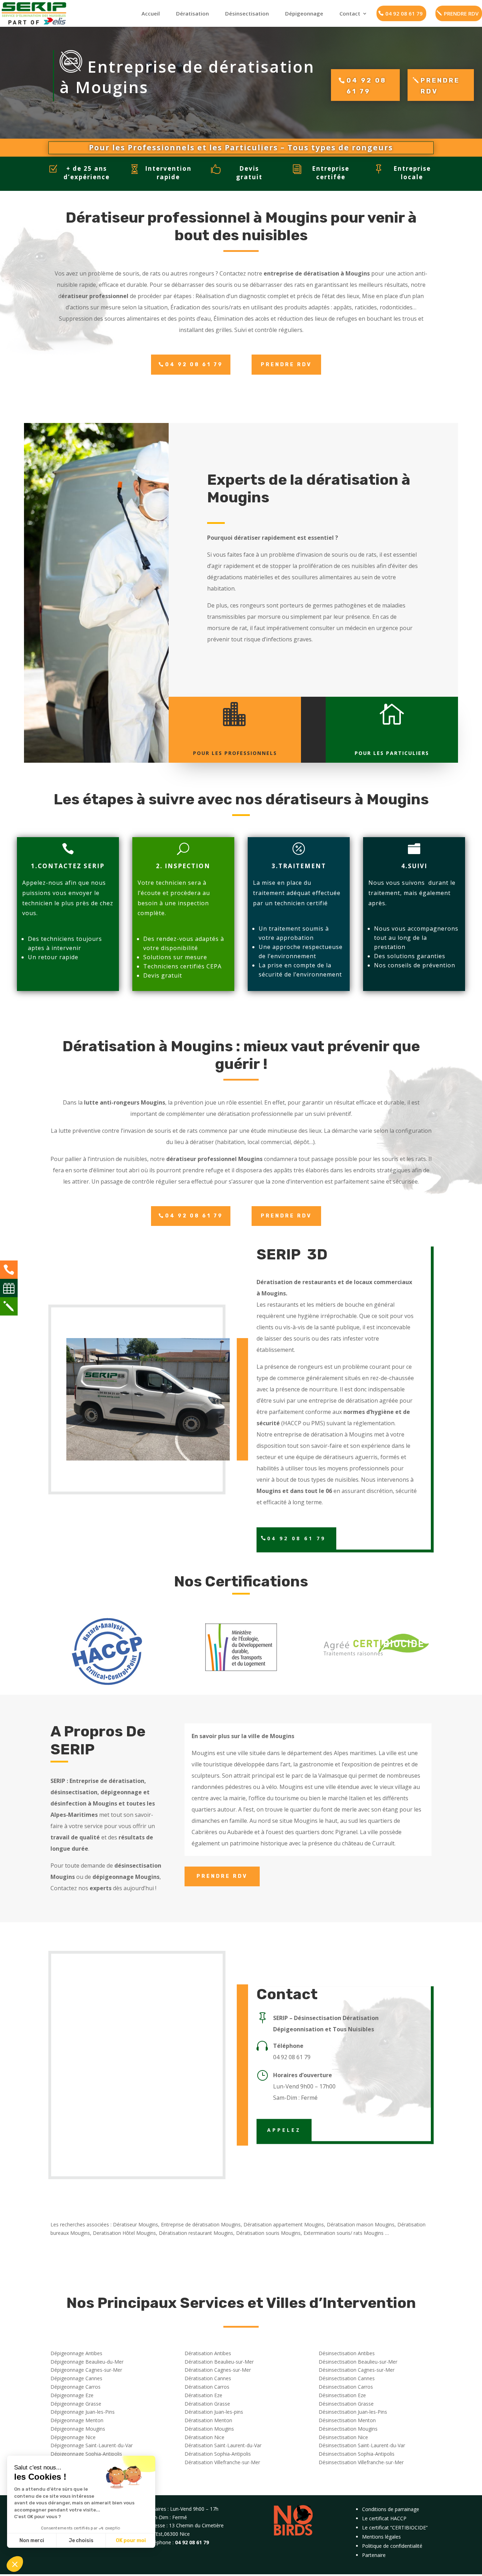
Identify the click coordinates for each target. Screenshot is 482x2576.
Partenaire (374, 2555)
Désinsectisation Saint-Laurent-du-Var (362, 2445)
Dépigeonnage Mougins (78, 2429)
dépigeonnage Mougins (126, 1877)
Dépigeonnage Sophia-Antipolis (86, 2454)
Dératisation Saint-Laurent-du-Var (223, 2445)
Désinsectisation (247, 13)
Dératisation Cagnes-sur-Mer (218, 2370)
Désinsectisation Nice (343, 2437)
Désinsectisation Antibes (347, 2353)
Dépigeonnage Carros (76, 2387)
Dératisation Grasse (207, 2404)
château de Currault (368, 1843)
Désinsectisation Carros (346, 2387)
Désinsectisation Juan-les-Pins (353, 2412)
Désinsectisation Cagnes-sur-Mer (357, 2370)
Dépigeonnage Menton (77, 2420)
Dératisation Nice (204, 2437)
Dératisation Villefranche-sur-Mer (222, 2462)
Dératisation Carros (207, 2387)
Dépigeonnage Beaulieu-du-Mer (87, 2362)
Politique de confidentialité (392, 2546)
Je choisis (81, 2541)
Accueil (151, 13)
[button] (15, 2564)
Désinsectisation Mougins (348, 2429)
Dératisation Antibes (208, 2353)
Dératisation (192, 13)
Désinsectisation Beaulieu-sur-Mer (358, 2362)
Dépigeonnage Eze (72, 2395)
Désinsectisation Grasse (346, 2404)
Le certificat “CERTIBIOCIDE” (395, 2527)
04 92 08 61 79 (404, 13)
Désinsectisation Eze (342, 2395)
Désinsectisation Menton (347, 2420)
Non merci (32, 2541)
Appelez (284, 2130)
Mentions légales (381, 2537)
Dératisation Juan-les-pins (214, 2412)
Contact (350, 13)
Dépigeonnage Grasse (76, 2404)
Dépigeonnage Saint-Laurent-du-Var (92, 2445)
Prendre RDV (286, 365)
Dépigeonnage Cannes (76, 2378)
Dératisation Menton (208, 2420)
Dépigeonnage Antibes (76, 2353)
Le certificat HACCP (384, 2518)
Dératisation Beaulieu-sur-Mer (219, 2362)
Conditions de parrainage (391, 2509)
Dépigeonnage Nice (73, 2437)
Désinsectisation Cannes (347, 2378)
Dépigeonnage (304, 13)
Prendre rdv (440, 86)
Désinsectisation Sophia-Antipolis (357, 2454)
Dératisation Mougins (209, 2429)
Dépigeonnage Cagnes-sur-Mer (86, 2370)
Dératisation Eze (203, 2395)
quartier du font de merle (323, 1809)
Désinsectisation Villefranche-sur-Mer (361, 2462)
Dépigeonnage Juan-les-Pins (83, 2412)
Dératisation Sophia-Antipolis (218, 2454)
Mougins (203, 1753)
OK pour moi (131, 2541)
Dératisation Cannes (208, 2378)
